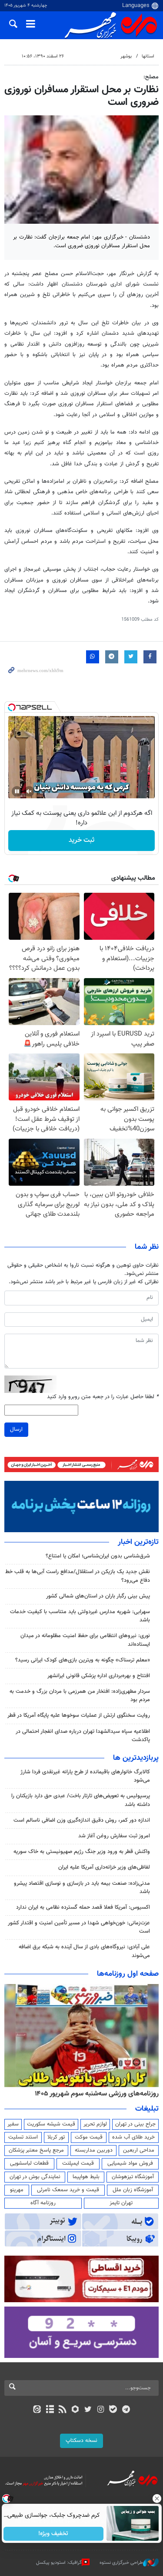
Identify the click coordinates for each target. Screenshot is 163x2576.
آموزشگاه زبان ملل (133, 2190)
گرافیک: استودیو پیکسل (59, 2563)
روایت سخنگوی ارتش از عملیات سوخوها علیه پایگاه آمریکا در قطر (79, 1715)
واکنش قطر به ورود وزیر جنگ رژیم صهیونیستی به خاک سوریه (82, 1852)
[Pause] (17, 791)
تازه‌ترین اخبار (138, 1542)
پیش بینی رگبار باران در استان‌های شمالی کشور (98, 1596)
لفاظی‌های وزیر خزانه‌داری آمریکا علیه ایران (104, 1867)
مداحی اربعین (139, 2150)
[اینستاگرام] (101, 2410)
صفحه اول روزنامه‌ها (128, 1974)
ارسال (16, 1429)
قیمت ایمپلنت (78, 2163)
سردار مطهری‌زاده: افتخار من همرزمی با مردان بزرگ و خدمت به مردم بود (80, 1696)
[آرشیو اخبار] (50, 2410)
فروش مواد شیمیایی (130, 2163)
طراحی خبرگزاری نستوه (121, 2563)
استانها (148, 56)
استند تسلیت (23, 2137)
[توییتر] (88, 2410)
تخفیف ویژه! (53, 2534)
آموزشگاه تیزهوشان (133, 2177)
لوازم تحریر (95, 2124)
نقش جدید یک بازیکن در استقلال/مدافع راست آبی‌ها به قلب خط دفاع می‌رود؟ (78, 1576)
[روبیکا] (75, 2410)
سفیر (13, 2124)
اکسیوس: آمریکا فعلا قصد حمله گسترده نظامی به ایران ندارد (83, 1907)
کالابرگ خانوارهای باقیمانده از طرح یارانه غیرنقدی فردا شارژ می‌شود (85, 1776)
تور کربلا (56, 2137)
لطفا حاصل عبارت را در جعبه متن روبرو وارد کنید (103, 1397)
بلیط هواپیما (86, 2177)
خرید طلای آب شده (133, 2137)
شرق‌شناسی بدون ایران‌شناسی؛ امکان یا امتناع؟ (98, 1556)
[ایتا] (37, 2410)
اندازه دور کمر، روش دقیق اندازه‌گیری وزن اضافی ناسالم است (82, 1820)
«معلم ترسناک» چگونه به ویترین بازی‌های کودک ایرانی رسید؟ (83, 1660)
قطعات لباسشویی (29, 2163)
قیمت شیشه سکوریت (51, 2124)
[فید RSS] (62, 2410)
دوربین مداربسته (94, 2150)
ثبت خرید (81, 840)
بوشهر (126, 56)
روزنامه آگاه (43, 2203)
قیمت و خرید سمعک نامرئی (68, 2190)
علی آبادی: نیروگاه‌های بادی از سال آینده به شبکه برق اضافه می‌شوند (84, 1951)
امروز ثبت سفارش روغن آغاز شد (114, 1836)
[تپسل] (12, 707)
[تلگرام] (126, 2410)
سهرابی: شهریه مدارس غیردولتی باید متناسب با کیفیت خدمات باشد (80, 1616)
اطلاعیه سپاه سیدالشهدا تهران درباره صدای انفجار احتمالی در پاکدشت (83, 1736)
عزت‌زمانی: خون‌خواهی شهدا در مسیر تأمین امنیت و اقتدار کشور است (79, 1927)
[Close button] (156, 2499)
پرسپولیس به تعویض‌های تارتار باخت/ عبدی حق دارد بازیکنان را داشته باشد (81, 1800)
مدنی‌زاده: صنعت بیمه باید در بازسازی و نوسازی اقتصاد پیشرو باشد (82, 1888)
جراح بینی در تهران (135, 2124)
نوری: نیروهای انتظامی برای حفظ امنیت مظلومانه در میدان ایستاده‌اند (85, 1640)
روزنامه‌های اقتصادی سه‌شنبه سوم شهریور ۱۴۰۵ (94, 2094)
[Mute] (29, 791)
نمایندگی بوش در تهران (35, 2177)
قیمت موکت (89, 2137)
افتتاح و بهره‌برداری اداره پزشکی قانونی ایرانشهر (99, 1676)
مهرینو (17, 2190)
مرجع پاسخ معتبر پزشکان (36, 2150)
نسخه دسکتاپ (81, 2441)
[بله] (113, 2410)
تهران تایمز (121, 2203)
